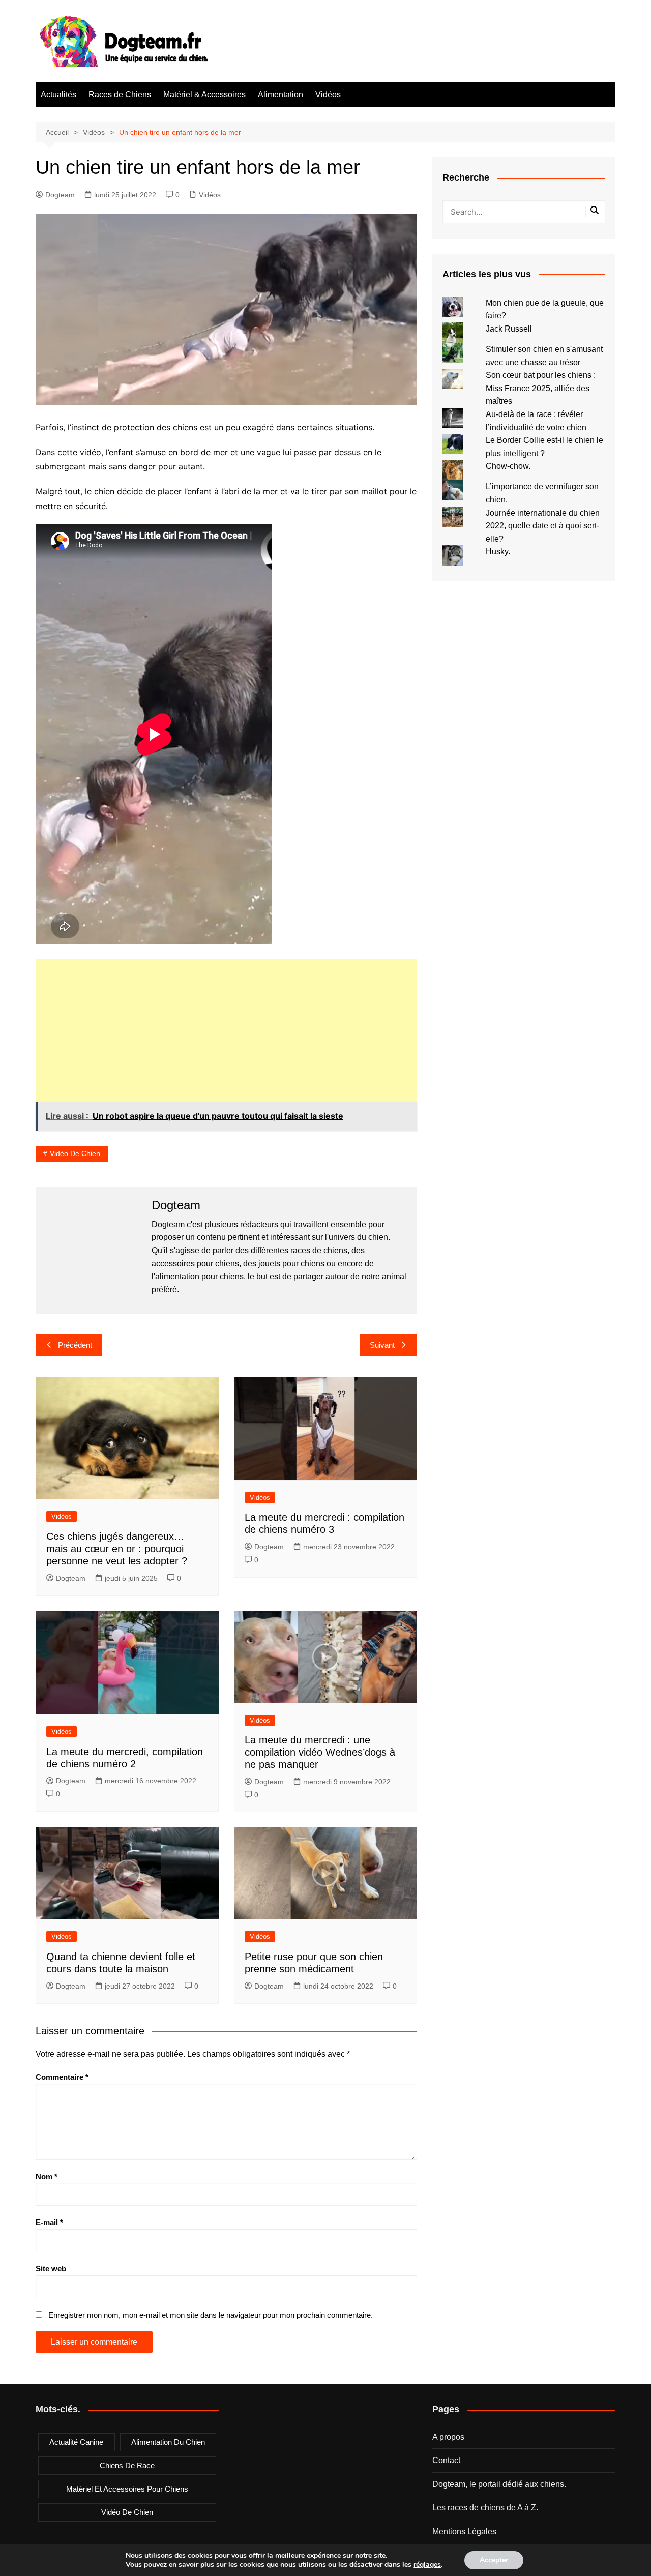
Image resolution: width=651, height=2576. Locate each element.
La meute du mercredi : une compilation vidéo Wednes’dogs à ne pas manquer (320, 1752)
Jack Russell (509, 329)
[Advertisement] (226, 1030)
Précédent (75, 1345)
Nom (47, 2177)
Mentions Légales (464, 2531)
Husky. (498, 552)
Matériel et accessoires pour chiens (127, 2489)
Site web (51, 2269)
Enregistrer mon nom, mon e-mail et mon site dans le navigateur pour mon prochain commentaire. (211, 2315)
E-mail (49, 2222)
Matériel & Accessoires (204, 94)
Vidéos (328, 94)
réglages (427, 2565)
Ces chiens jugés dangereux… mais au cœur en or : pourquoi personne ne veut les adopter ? (117, 1549)
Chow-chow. (508, 466)
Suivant (382, 1345)
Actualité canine (76, 2442)
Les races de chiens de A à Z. (485, 2508)
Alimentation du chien (168, 2442)
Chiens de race (127, 2465)
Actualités (58, 94)
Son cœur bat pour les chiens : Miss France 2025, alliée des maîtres (541, 388)
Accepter (494, 2560)
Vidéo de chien (75, 1153)
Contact (446, 2460)
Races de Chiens (120, 94)
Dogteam (60, 195)
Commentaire (62, 2077)
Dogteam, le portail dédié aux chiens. (499, 2484)
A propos (448, 2437)
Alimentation (280, 94)
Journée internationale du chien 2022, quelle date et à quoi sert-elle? (543, 526)
